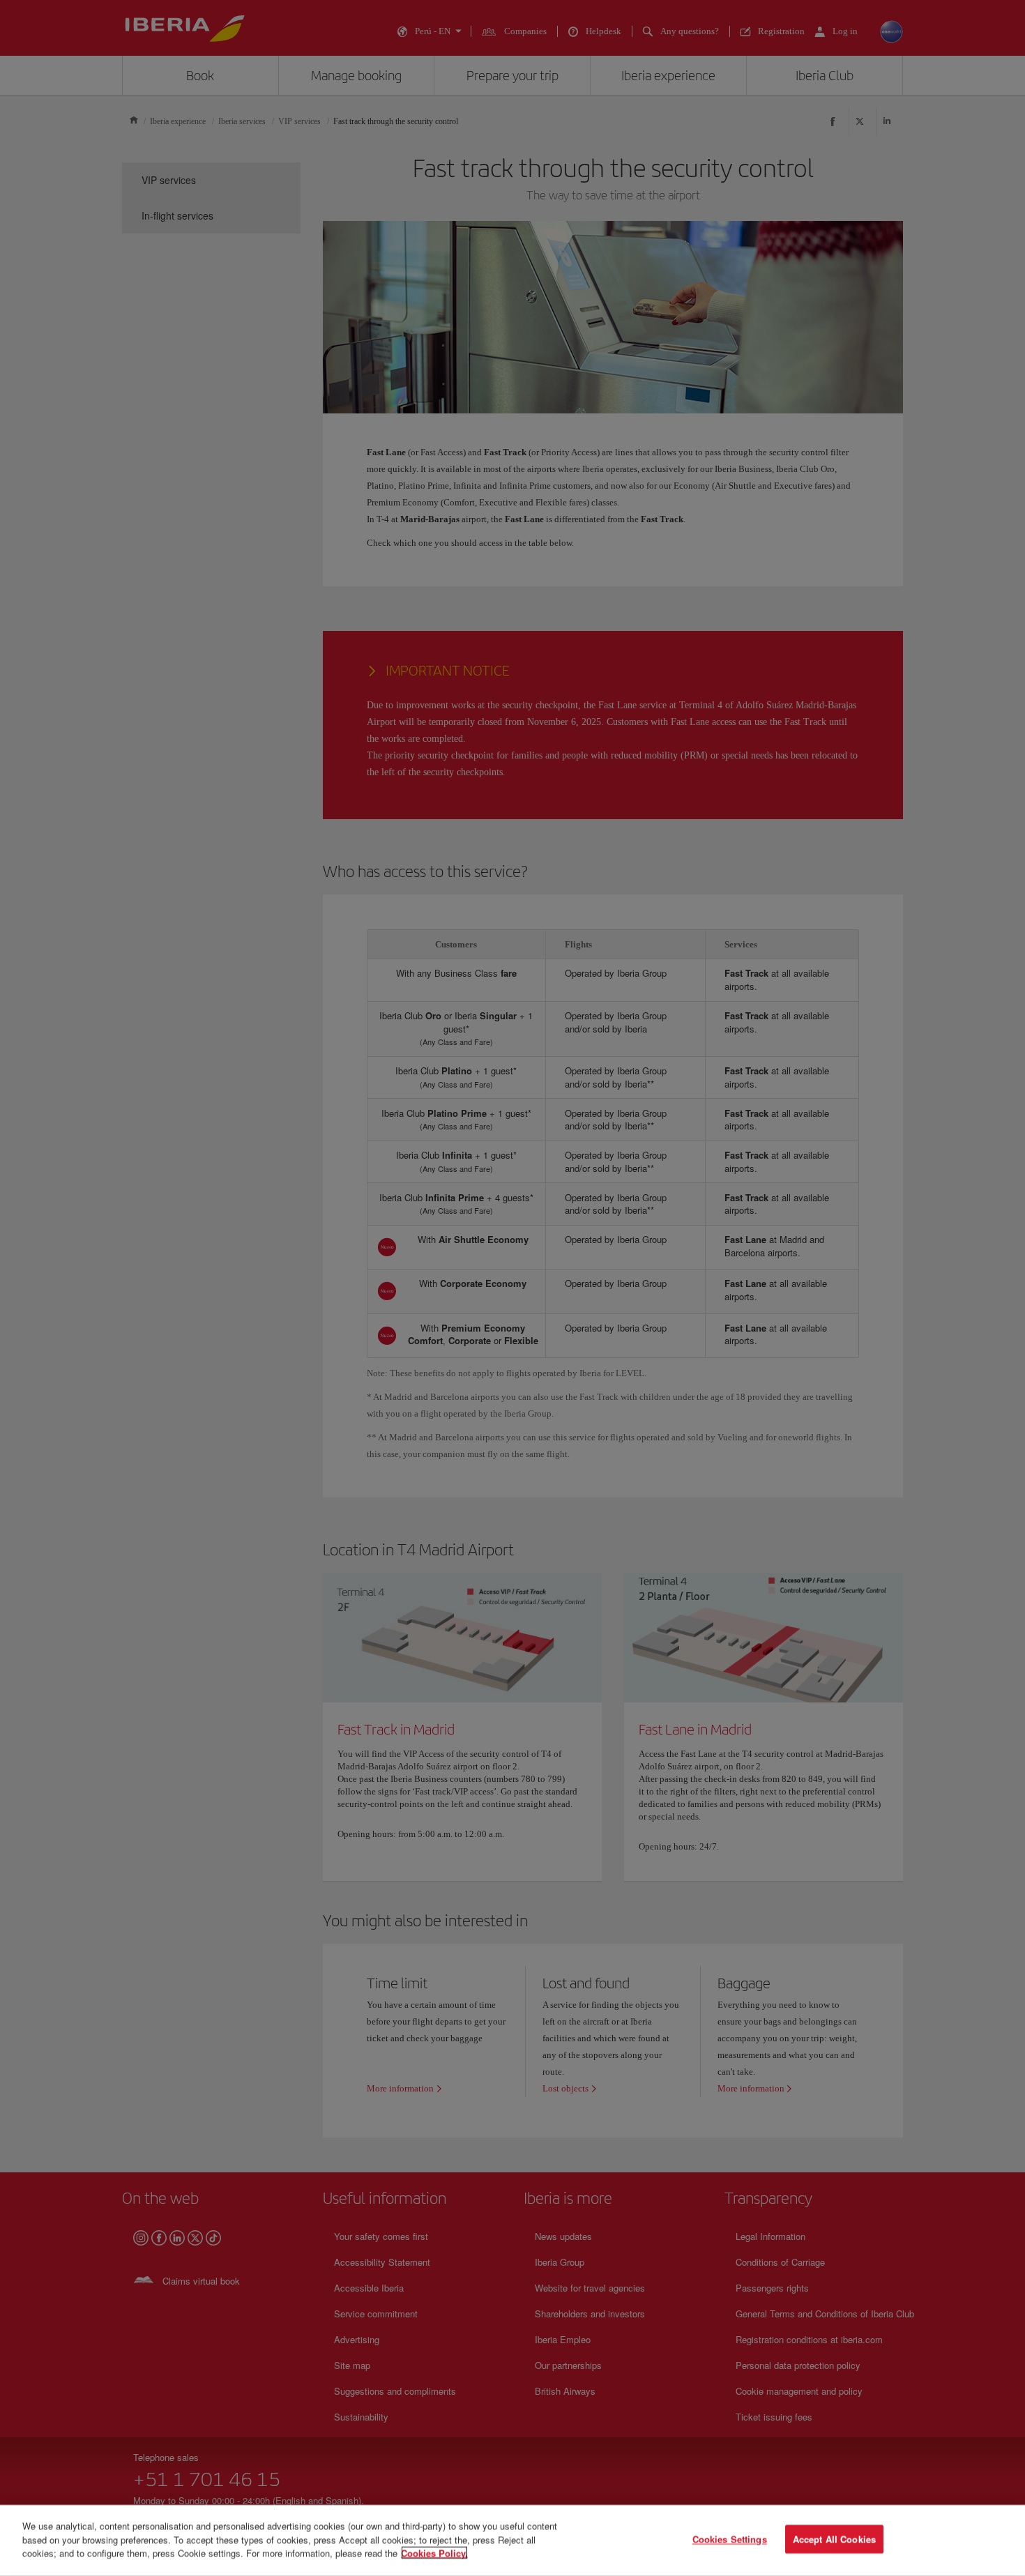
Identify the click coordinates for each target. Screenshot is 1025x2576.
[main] (512, 2540)
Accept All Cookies (834, 2539)
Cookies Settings (730, 2539)
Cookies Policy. (434, 2553)
